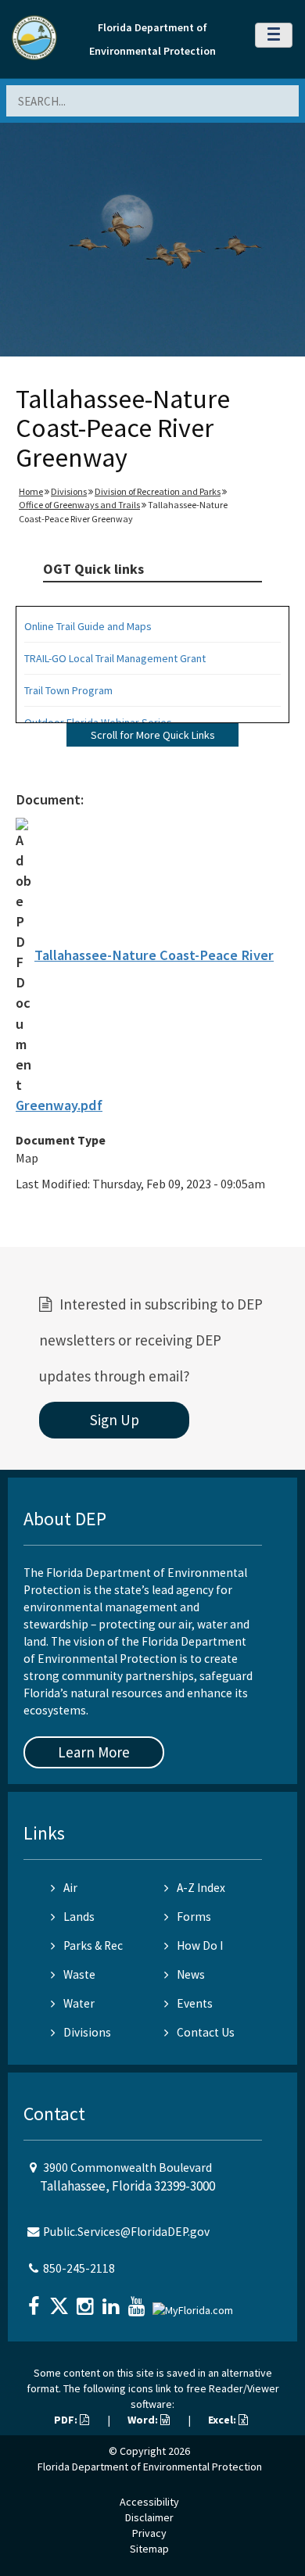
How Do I (200, 1945)
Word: (144, 2420)
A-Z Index (201, 1888)
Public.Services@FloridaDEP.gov (126, 2232)
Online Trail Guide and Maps (88, 626)
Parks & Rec (93, 1945)
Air (70, 1888)
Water (79, 2003)
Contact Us (206, 2032)
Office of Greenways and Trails (79, 505)
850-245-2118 (79, 2268)
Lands (79, 1917)
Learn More (94, 1752)
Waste (79, 1974)
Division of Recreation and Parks (158, 491)
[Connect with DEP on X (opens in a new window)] (61, 2301)
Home (31, 491)
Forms (194, 1917)
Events (195, 2003)
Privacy (149, 2533)
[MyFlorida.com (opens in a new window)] (195, 2304)
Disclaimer (149, 2517)
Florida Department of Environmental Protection (150, 2467)
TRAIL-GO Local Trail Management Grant (115, 658)
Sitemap (149, 2549)
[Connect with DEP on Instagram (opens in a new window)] (87, 2301)
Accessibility (149, 2502)
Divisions (69, 491)
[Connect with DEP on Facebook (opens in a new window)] (35, 2301)
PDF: (67, 2420)
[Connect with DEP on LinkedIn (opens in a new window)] (113, 2301)
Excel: (223, 2420)
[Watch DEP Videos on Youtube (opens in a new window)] (138, 2301)
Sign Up (115, 1420)
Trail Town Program (68, 690)
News (191, 1974)
